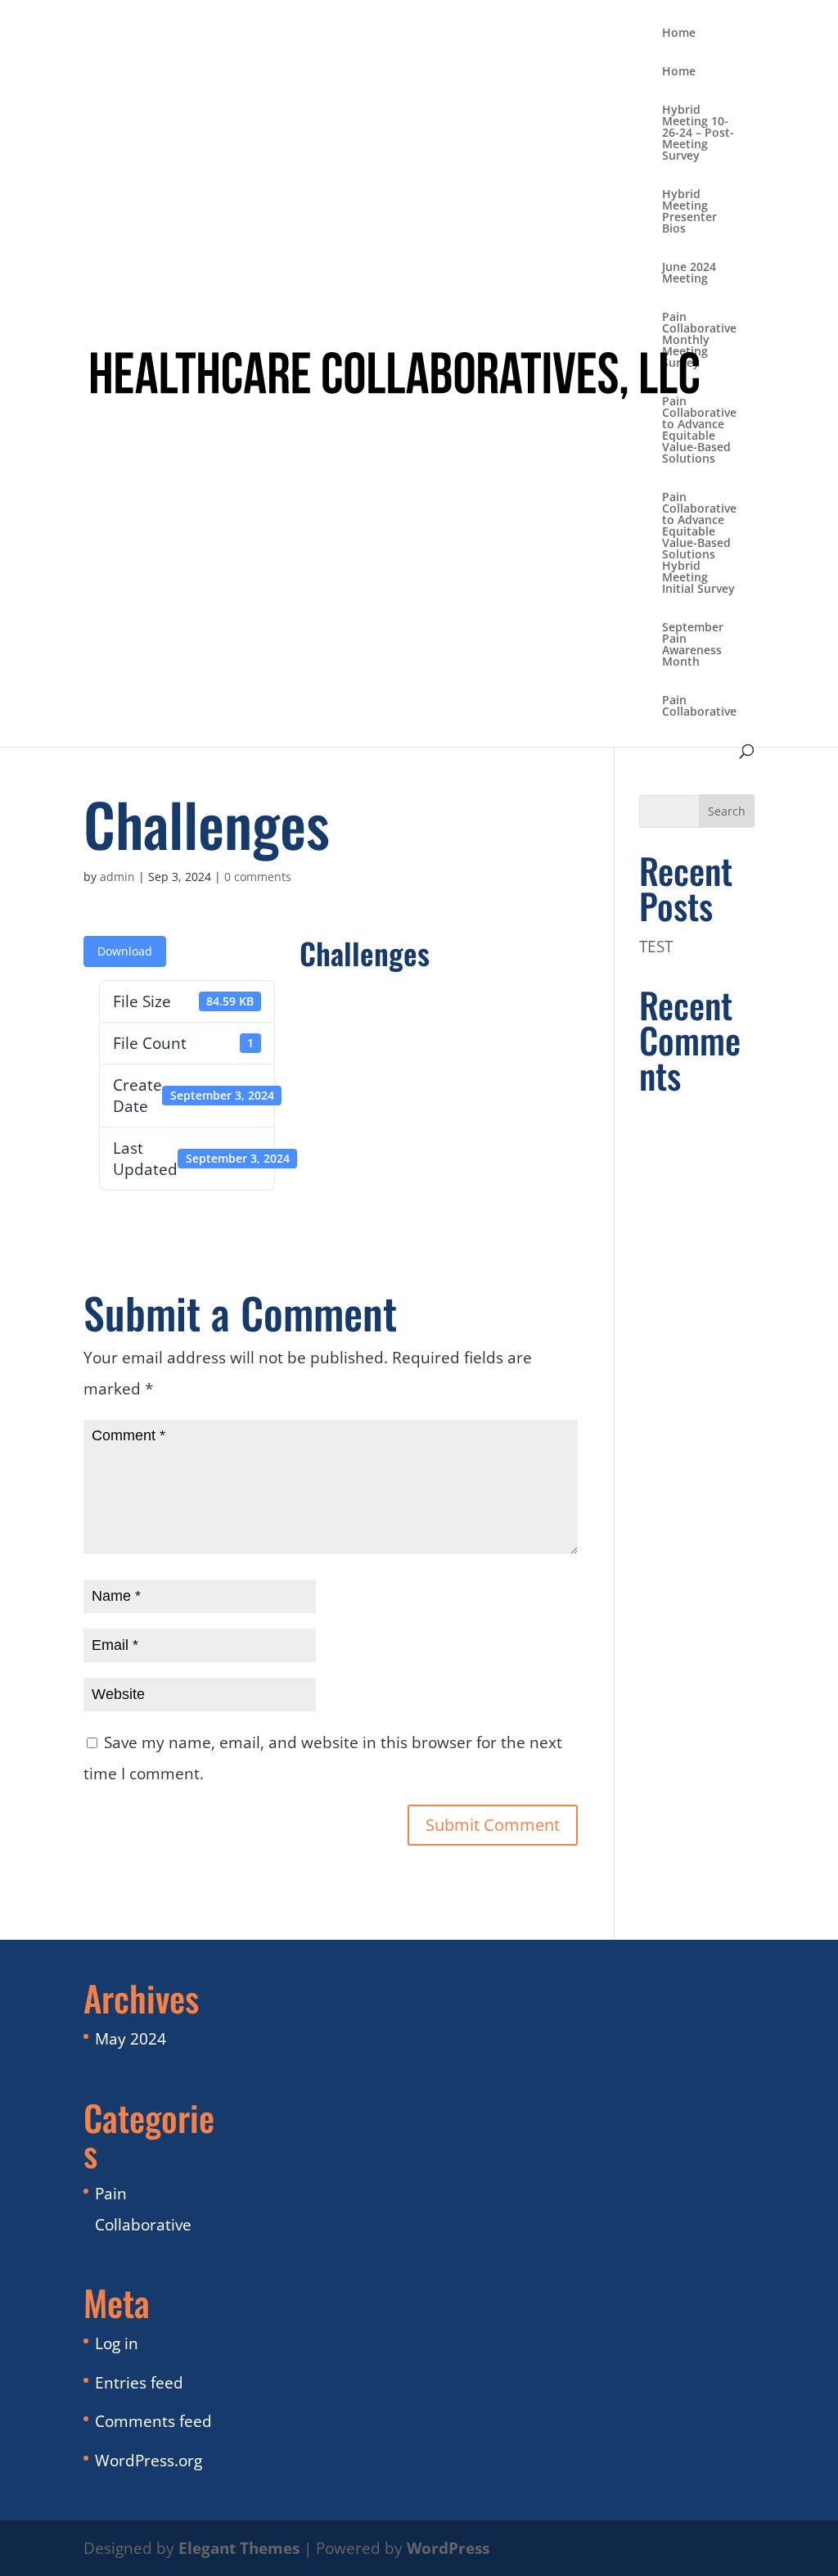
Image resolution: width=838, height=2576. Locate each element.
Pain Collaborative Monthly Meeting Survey (699, 341)
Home (679, 34)
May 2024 (131, 2039)
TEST (656, 947)
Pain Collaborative (699, 707)
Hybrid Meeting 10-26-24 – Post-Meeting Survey (698, 133)
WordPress (448, 2548)
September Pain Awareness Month (693, 645)
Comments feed (153, 2421)
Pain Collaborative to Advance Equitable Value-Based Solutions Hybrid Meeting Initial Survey (699, 544)
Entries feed (139, 2383)
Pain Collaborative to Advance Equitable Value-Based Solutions (699, 431)
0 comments (258, 877)
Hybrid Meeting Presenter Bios (689, 212)
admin (117, 877)
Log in (117, 2343)
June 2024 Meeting (689, 273)
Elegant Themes (239, 2548)
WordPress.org (149, 2461)
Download (125, 951)
